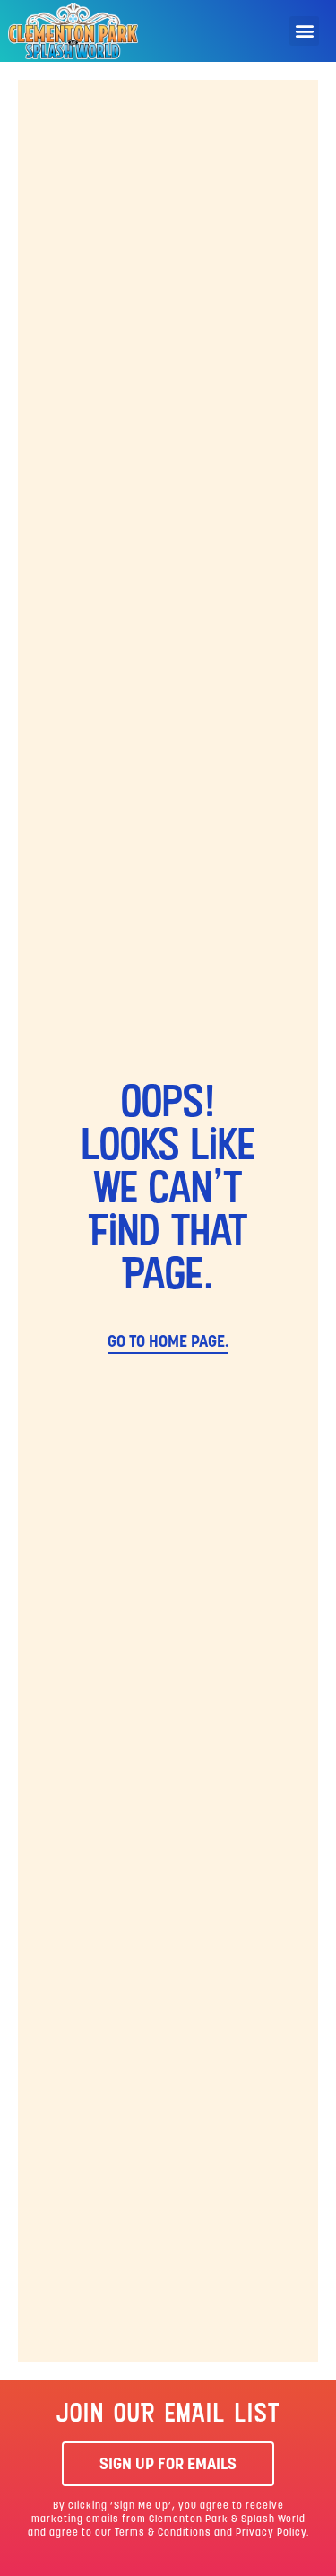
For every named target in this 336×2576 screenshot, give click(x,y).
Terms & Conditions (163, 2533)
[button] (304, 31)
